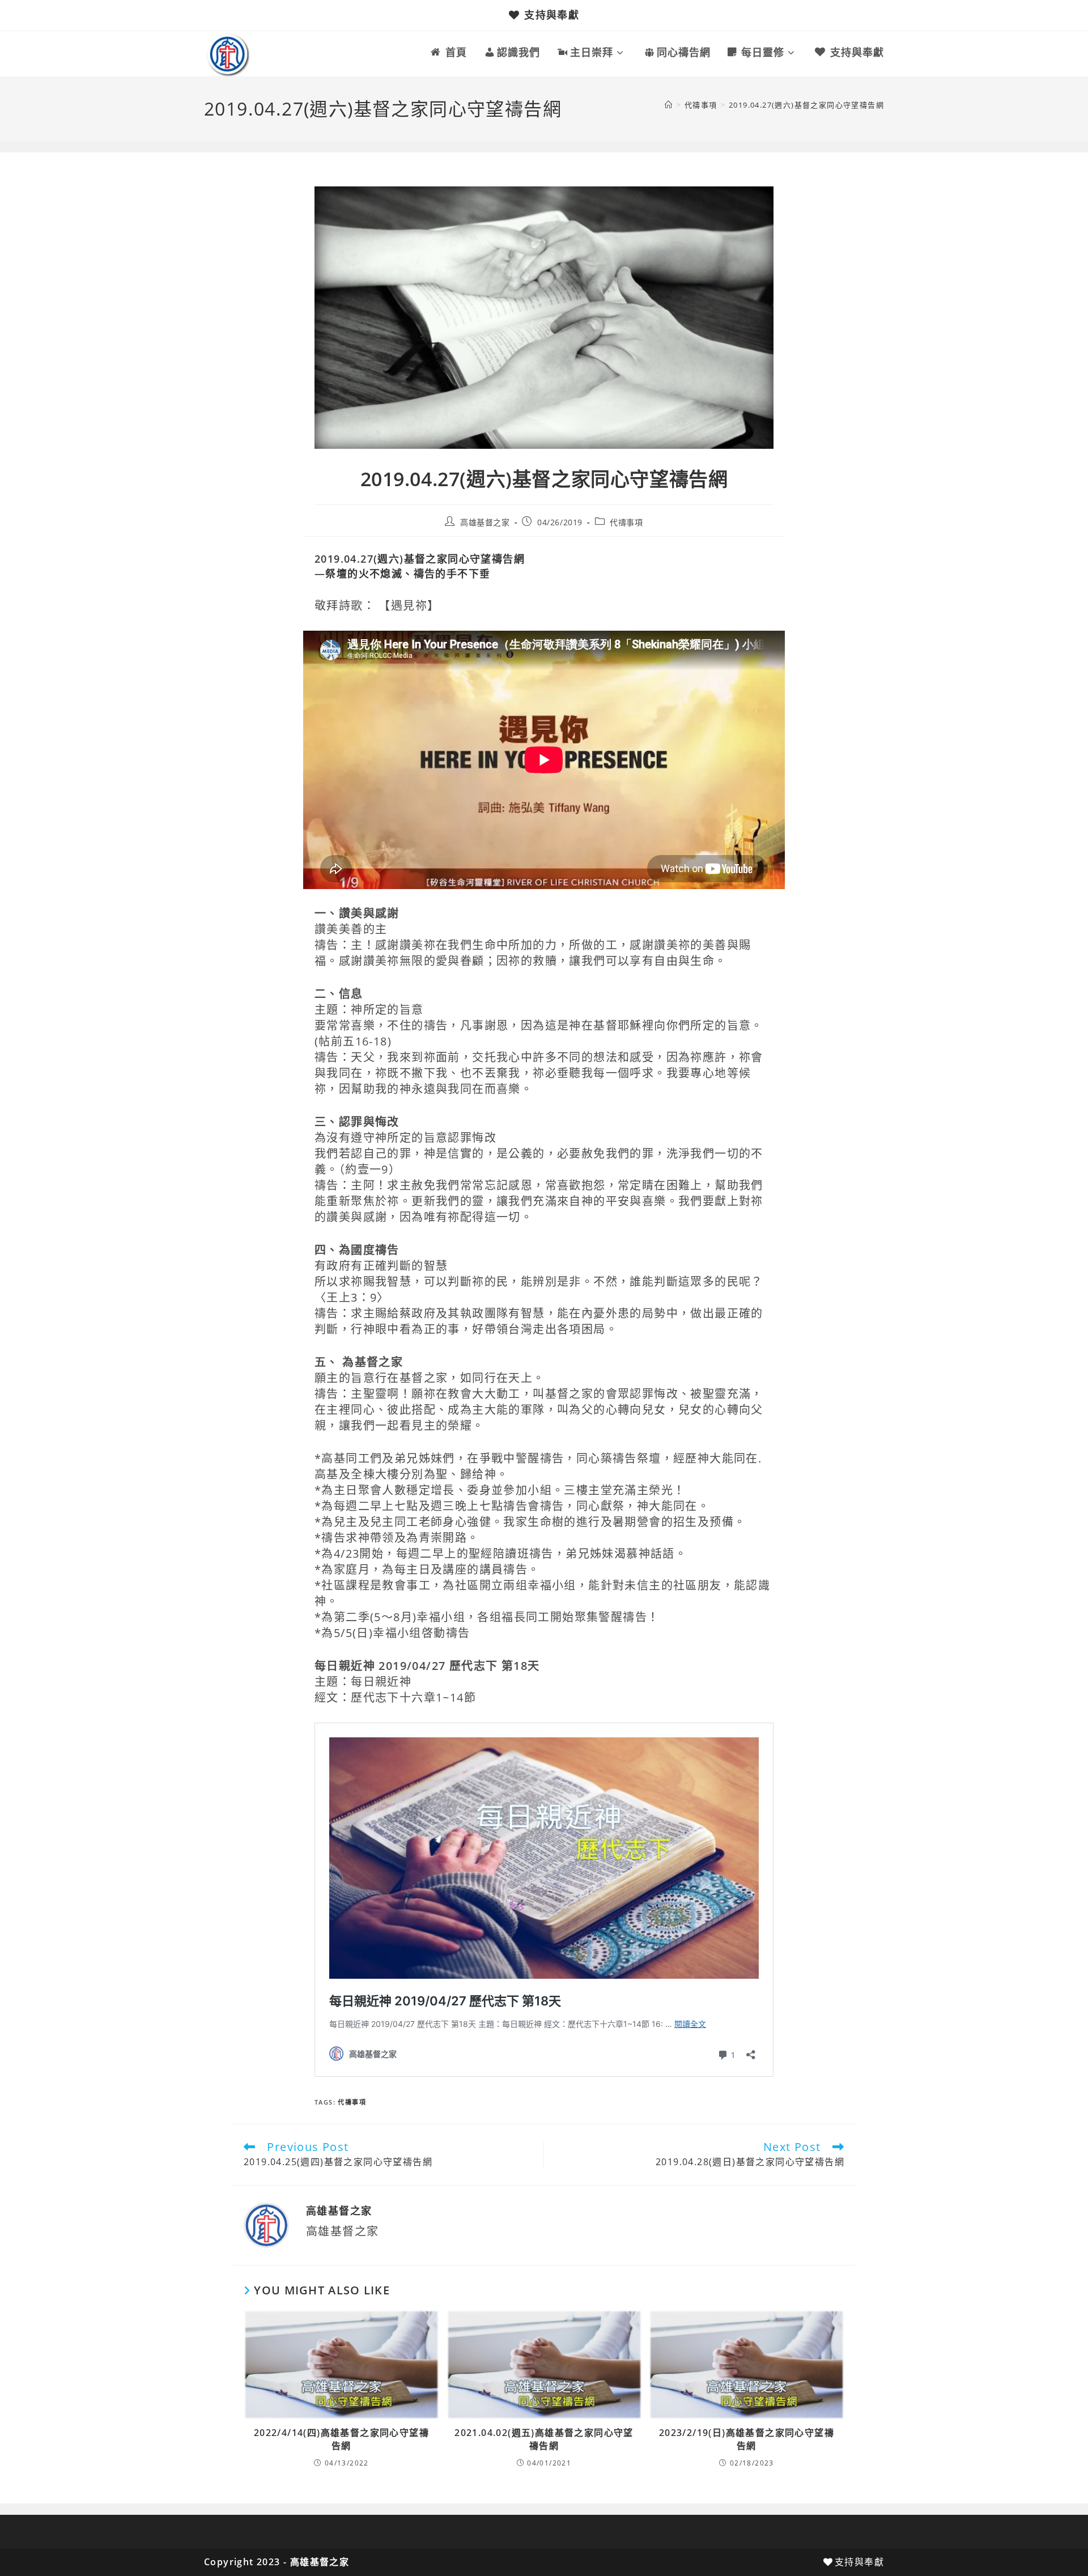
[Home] (669, 105)
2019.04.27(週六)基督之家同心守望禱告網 (806, 105)
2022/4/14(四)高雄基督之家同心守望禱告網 (341, 2439)
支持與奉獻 (552, 15)
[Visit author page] (266, 2224)
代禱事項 (626, 522)
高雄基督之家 (485, 522)
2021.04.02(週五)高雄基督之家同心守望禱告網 (544, 2439)
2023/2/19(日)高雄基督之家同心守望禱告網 (747, 2439)
